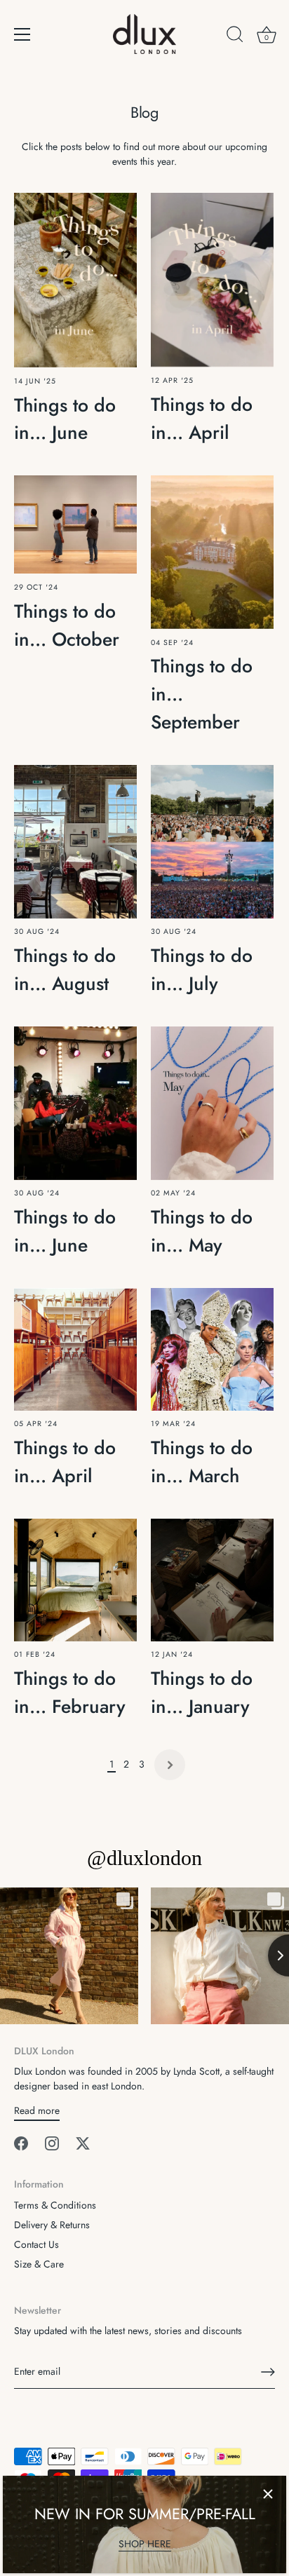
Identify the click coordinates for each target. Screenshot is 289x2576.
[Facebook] (21, 2142)
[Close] (268, 2494)
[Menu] (22, 34)
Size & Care (39, 2264)
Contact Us (36, 2244)
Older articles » (170, 1765)
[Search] (235, 36)
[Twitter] (83, 2142)
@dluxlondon (144, 1858)
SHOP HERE (145, 2544)
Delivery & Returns (52, 2225)
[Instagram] (52, 2142)
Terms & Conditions (55, 2205)
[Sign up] (268, 2372)
